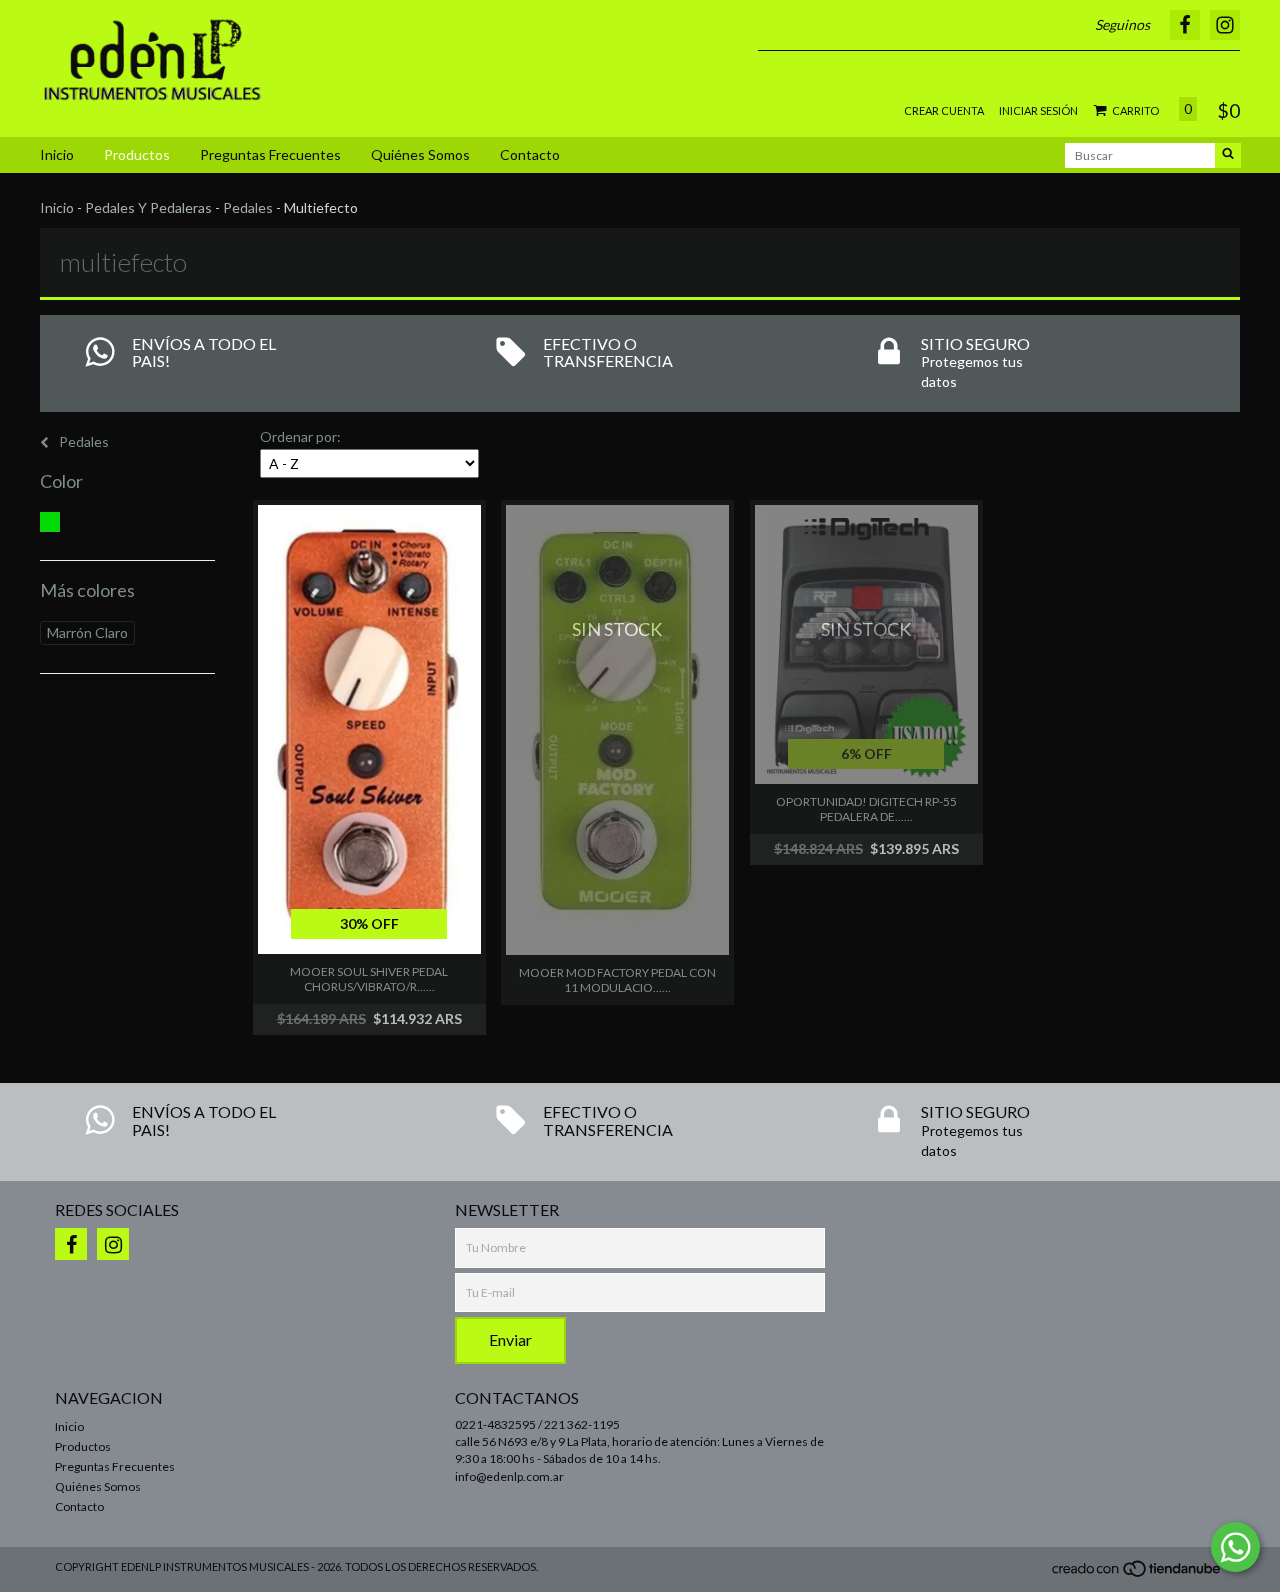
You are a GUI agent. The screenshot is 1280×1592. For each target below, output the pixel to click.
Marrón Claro (87, 632)
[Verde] (50, 522)
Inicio (57, 154)
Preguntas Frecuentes (270, 154)
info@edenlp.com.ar (509, 1476)
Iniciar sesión (1038, 110)
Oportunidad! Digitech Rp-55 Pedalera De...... (866, 809)
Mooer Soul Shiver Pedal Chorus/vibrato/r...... (369, 979)
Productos (137, 154)
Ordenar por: (300, 436)
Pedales (248, 207)
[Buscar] (1228, 155)
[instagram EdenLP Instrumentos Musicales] (113, 1244)
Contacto (530, 154)
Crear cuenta (944, 110)
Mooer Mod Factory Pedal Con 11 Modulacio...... (617, 980)
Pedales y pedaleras (148, 207)
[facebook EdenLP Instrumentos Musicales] (71, 1244)
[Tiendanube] (1137, 1574)
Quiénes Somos (420, 154)
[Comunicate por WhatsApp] (1235, 1547)
